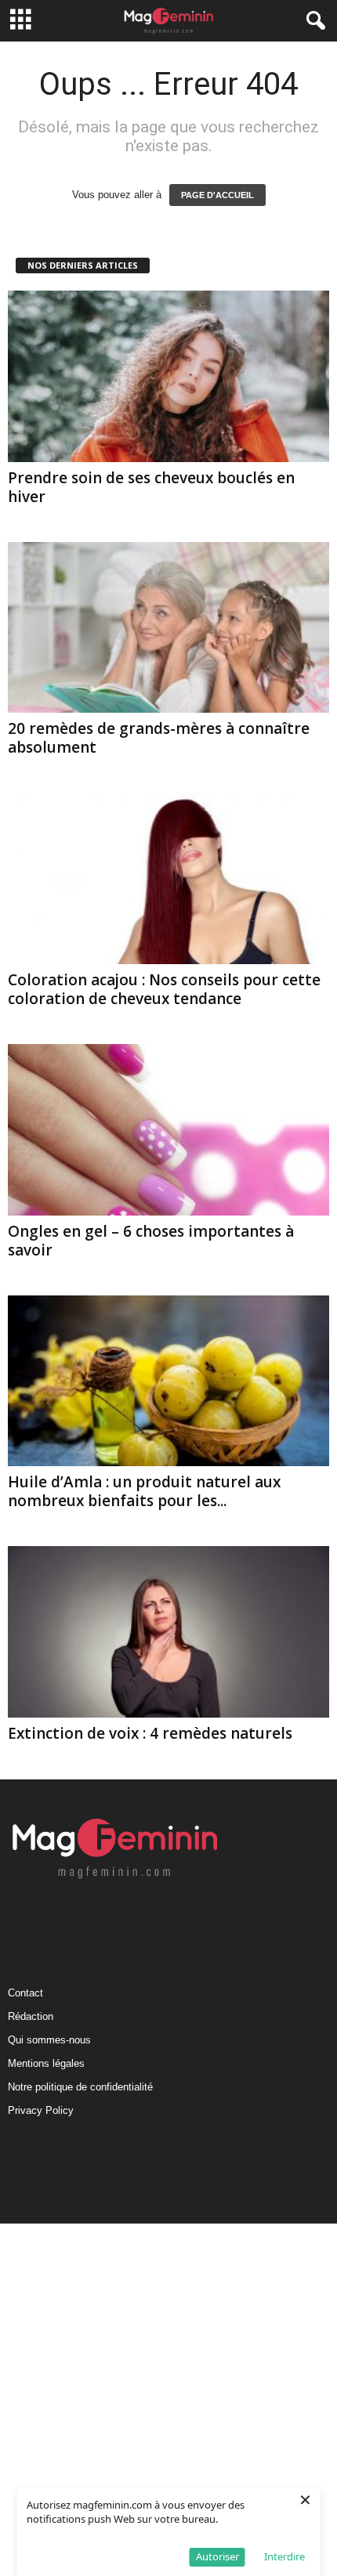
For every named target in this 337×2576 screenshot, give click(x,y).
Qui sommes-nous (49, 2040)
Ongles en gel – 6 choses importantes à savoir (151, 1241)
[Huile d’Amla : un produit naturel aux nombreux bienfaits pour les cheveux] (168, 1381)
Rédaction (31, 2016)
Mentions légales (46, 2063)
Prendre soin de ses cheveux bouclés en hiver (151, 487)
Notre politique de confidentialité (80, 2087)
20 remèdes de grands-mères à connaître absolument (159, 738)
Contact (25, 1993)
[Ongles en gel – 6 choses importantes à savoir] (168, 1130)
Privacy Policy (41, 2110)
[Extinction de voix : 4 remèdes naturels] (168, 1632)
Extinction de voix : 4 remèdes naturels (150, 1733)
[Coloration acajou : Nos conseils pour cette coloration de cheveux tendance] (168, 878)
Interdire (284, 2556)
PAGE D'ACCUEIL (217, 195)
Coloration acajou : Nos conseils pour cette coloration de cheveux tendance (164, 989)
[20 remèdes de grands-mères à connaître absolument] (168, 628)
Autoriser (217, 2556)
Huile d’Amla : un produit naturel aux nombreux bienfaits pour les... (144, 1491)
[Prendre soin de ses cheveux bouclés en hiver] (168, 376)
